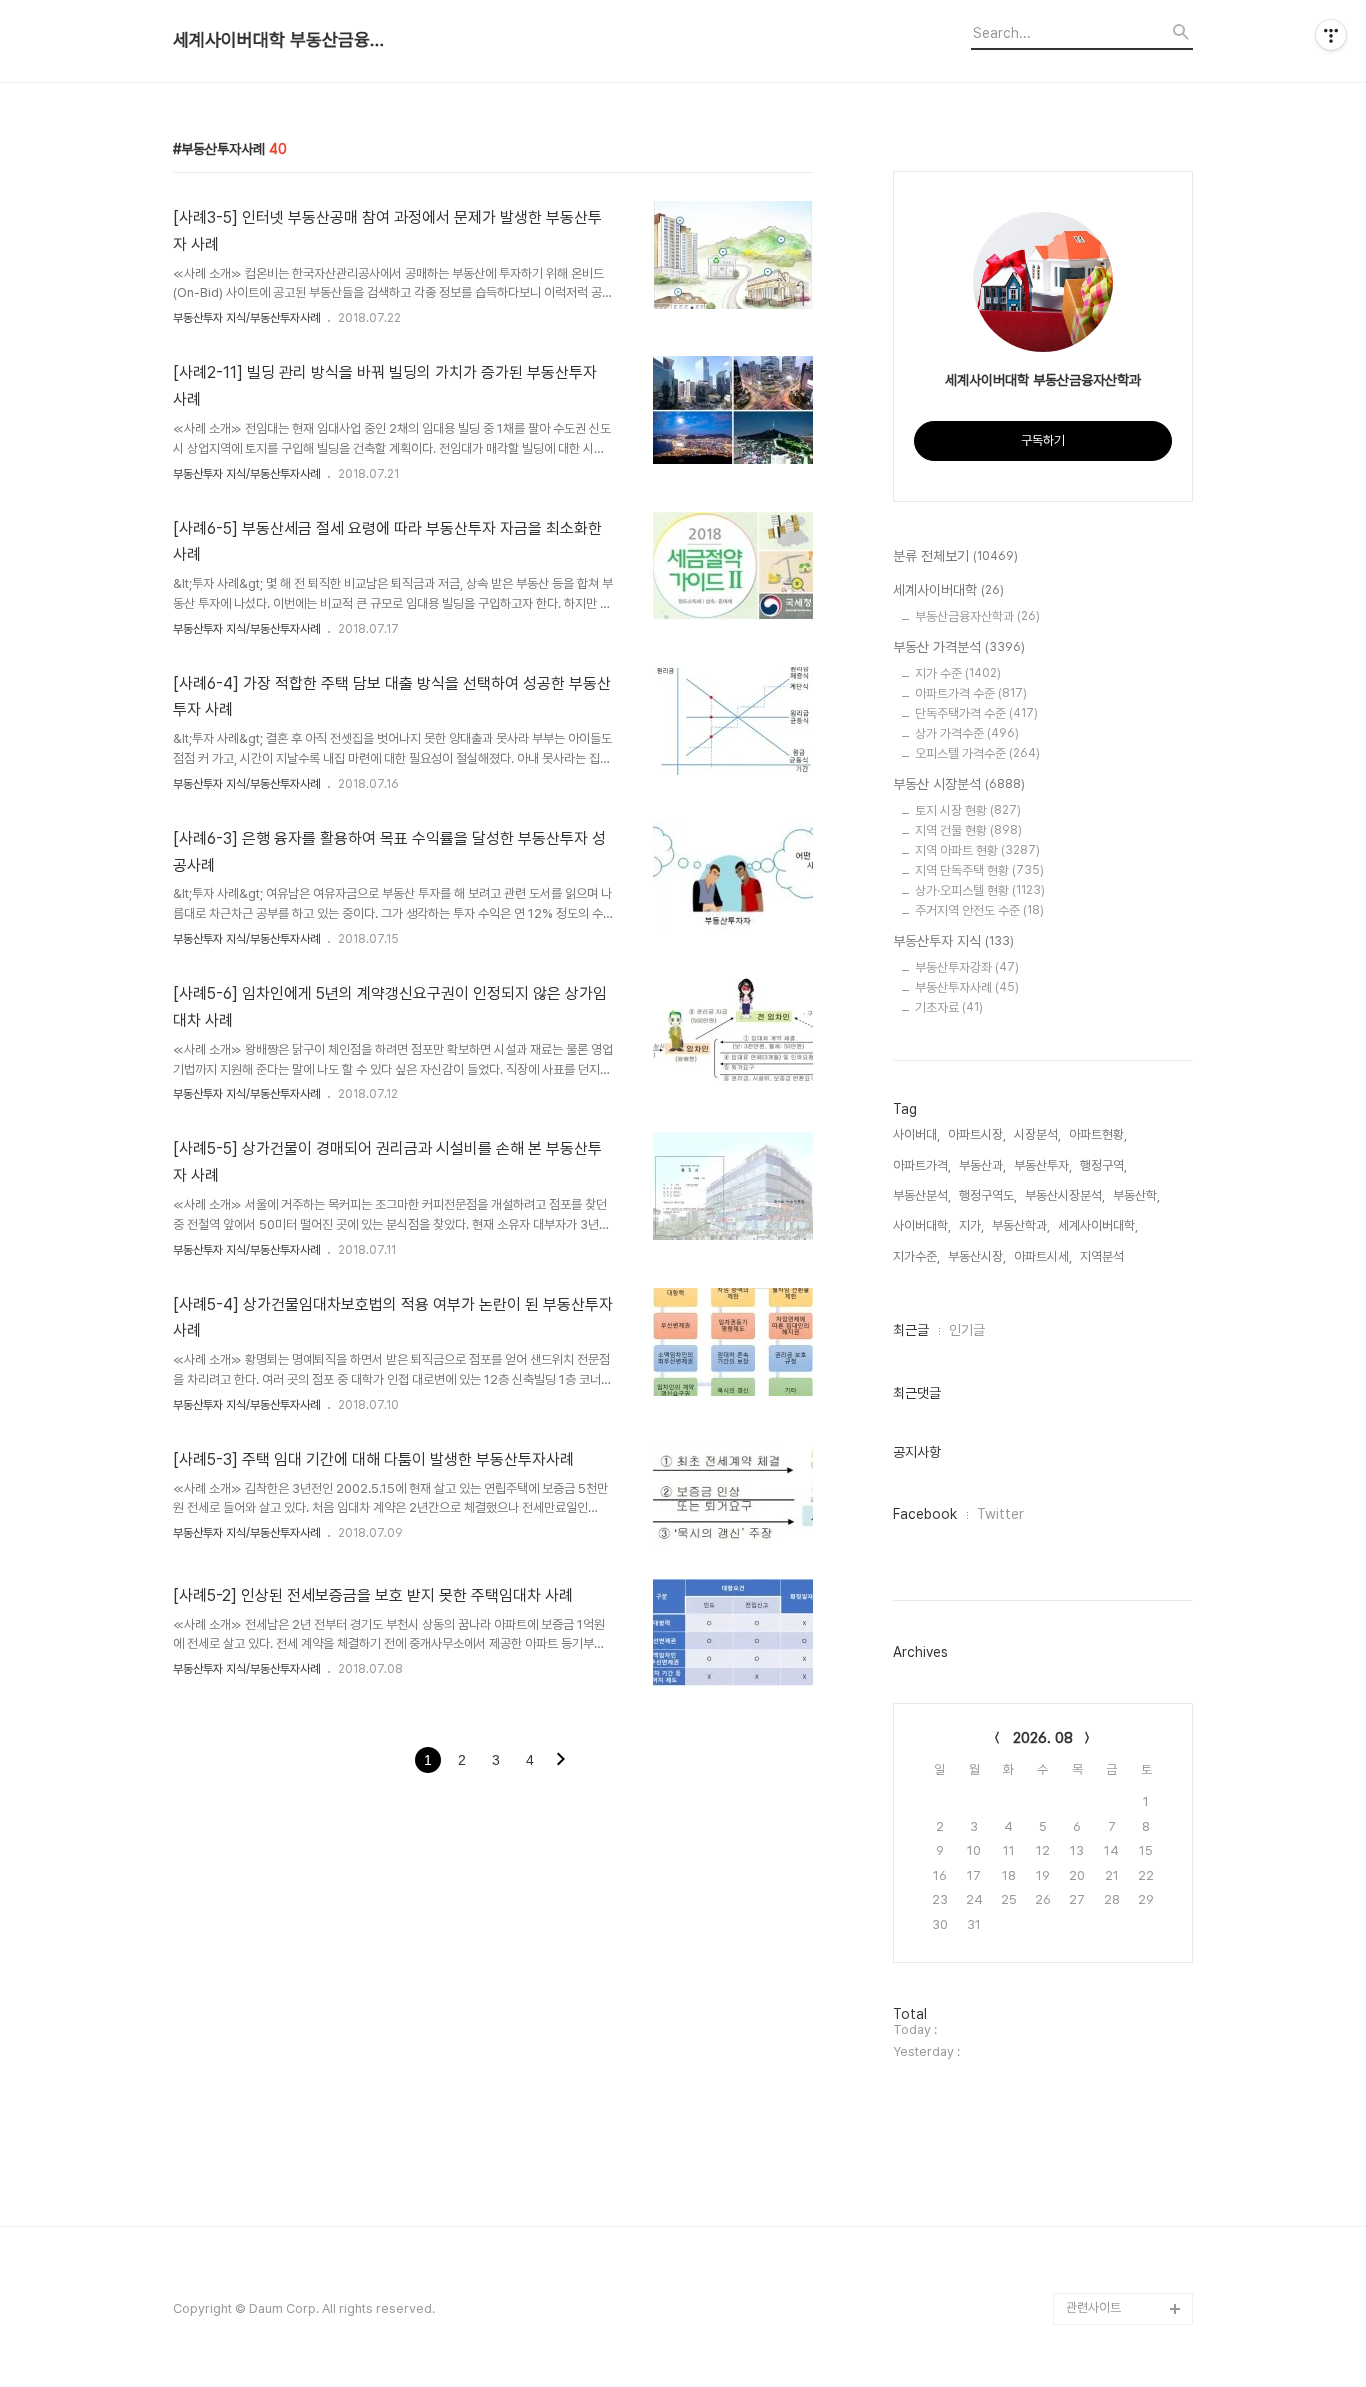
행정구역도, (988, 1195)
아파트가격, (922, 1165)
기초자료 (949, 1007)
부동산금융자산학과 (977, 616)
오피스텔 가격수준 (977, 753)
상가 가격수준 (967, 733)
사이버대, (916, 1134)
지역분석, (1103, 1256)
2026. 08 (1043, 1738)
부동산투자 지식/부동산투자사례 (246, 318)
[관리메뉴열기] (1331, 35)
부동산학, (1136, 1195)
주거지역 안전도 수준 (979, 910)
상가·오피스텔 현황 (980, 890)
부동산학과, (1021, 1225)
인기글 (967, 1330)
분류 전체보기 (955, 556)
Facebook (925, 1514)
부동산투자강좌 (967, 967)
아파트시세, (1043, 1256)
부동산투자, (1043, 1165)
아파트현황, (1098, 1134)
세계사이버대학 (948, 590)
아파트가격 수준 (971, 693)
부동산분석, (922, 1195)
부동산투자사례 (967, 987)
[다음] (561, 1761)
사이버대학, (922, 1225)
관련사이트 (1093, 2307)
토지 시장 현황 (968, 810)
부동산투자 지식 (953, 941)
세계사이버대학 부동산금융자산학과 (283, 40)
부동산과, (982, 1165)
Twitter (1000, 1514)
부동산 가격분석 (959, 647)
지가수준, (916, 1256)
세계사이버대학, (1098, 1225)
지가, (971, 1225)
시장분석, (1037, 1134)
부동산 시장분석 (959, 784)
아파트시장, (977, 1134)
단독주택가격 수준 (976, 713)
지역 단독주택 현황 (979, 870)
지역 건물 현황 (968, 830)
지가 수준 (958, 673)
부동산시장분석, (1065, 1195)
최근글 (911, 1330)
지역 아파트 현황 (977, 850)
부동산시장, (977, 1256)
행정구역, (1103, 1165)
